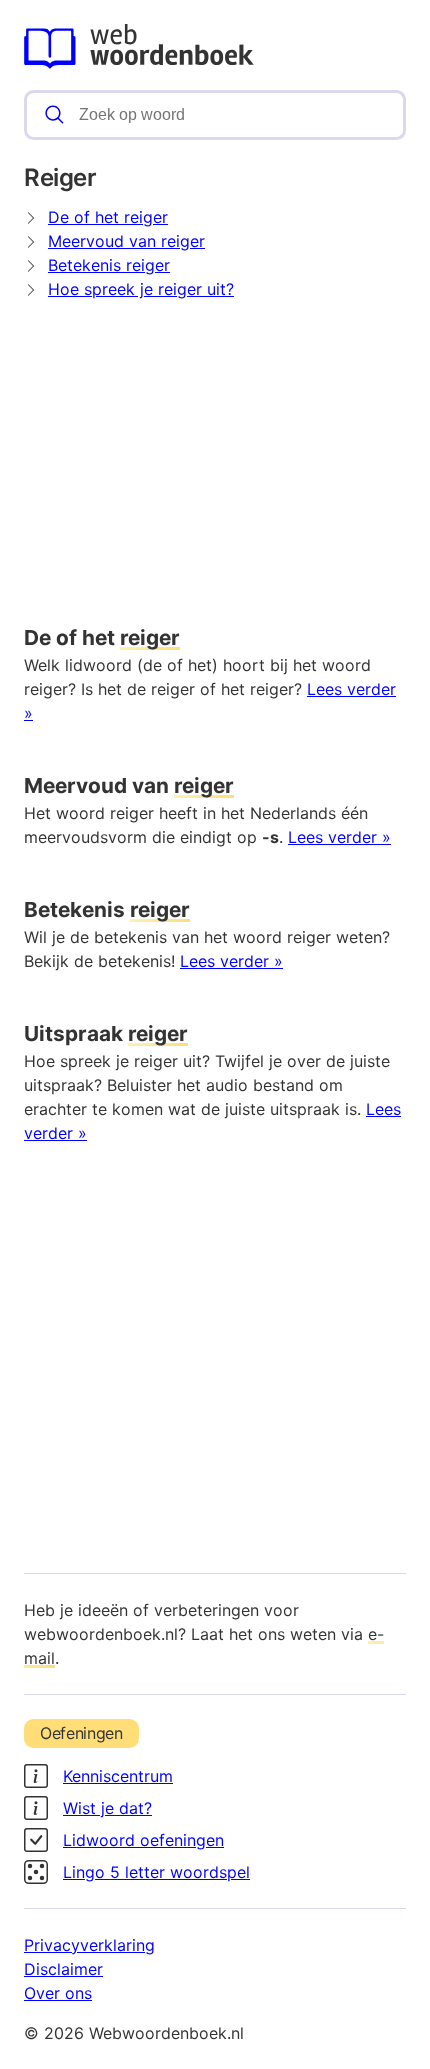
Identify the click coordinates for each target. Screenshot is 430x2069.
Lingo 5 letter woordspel (156, 1872)
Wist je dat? (107, 1808)
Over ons (58, 1993)
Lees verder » (339, 837)
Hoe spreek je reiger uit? (141, 289)
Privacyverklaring (89, 1945)
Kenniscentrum (118, 1776)
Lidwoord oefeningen (143, 1840)
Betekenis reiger (109, 265)
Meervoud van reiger (126, 241)
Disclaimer (63, 1969)
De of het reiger (108, 217)
